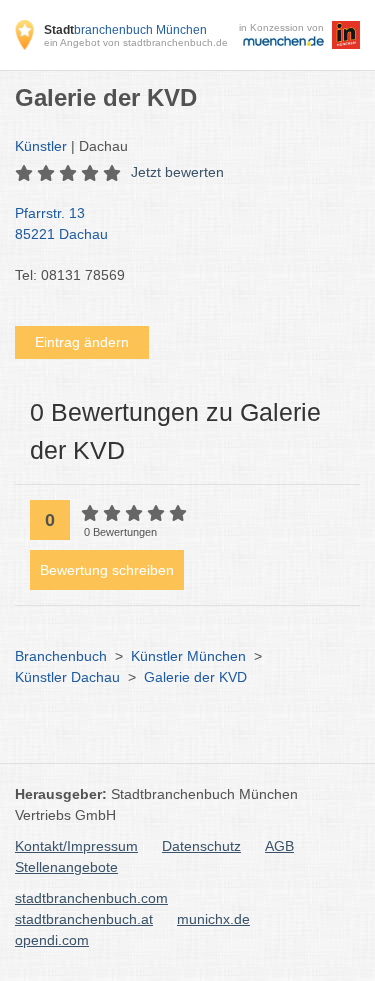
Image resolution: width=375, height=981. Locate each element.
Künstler (41, 146)
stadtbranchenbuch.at (84, 919)
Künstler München (188, 656)
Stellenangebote (66, 867)
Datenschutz (201, 846)
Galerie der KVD (195, 677)
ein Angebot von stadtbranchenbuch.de (136, 42)
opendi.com (52, 940)
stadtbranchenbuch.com (91, 898)
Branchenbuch (61, 656)
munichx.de (213, 919)
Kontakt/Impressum (76, 846)
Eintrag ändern (82, 342)
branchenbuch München (125, 30)
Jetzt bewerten (177, 172)
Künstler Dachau (67, 677)
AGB (279, 846)
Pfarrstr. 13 (61, 223)
